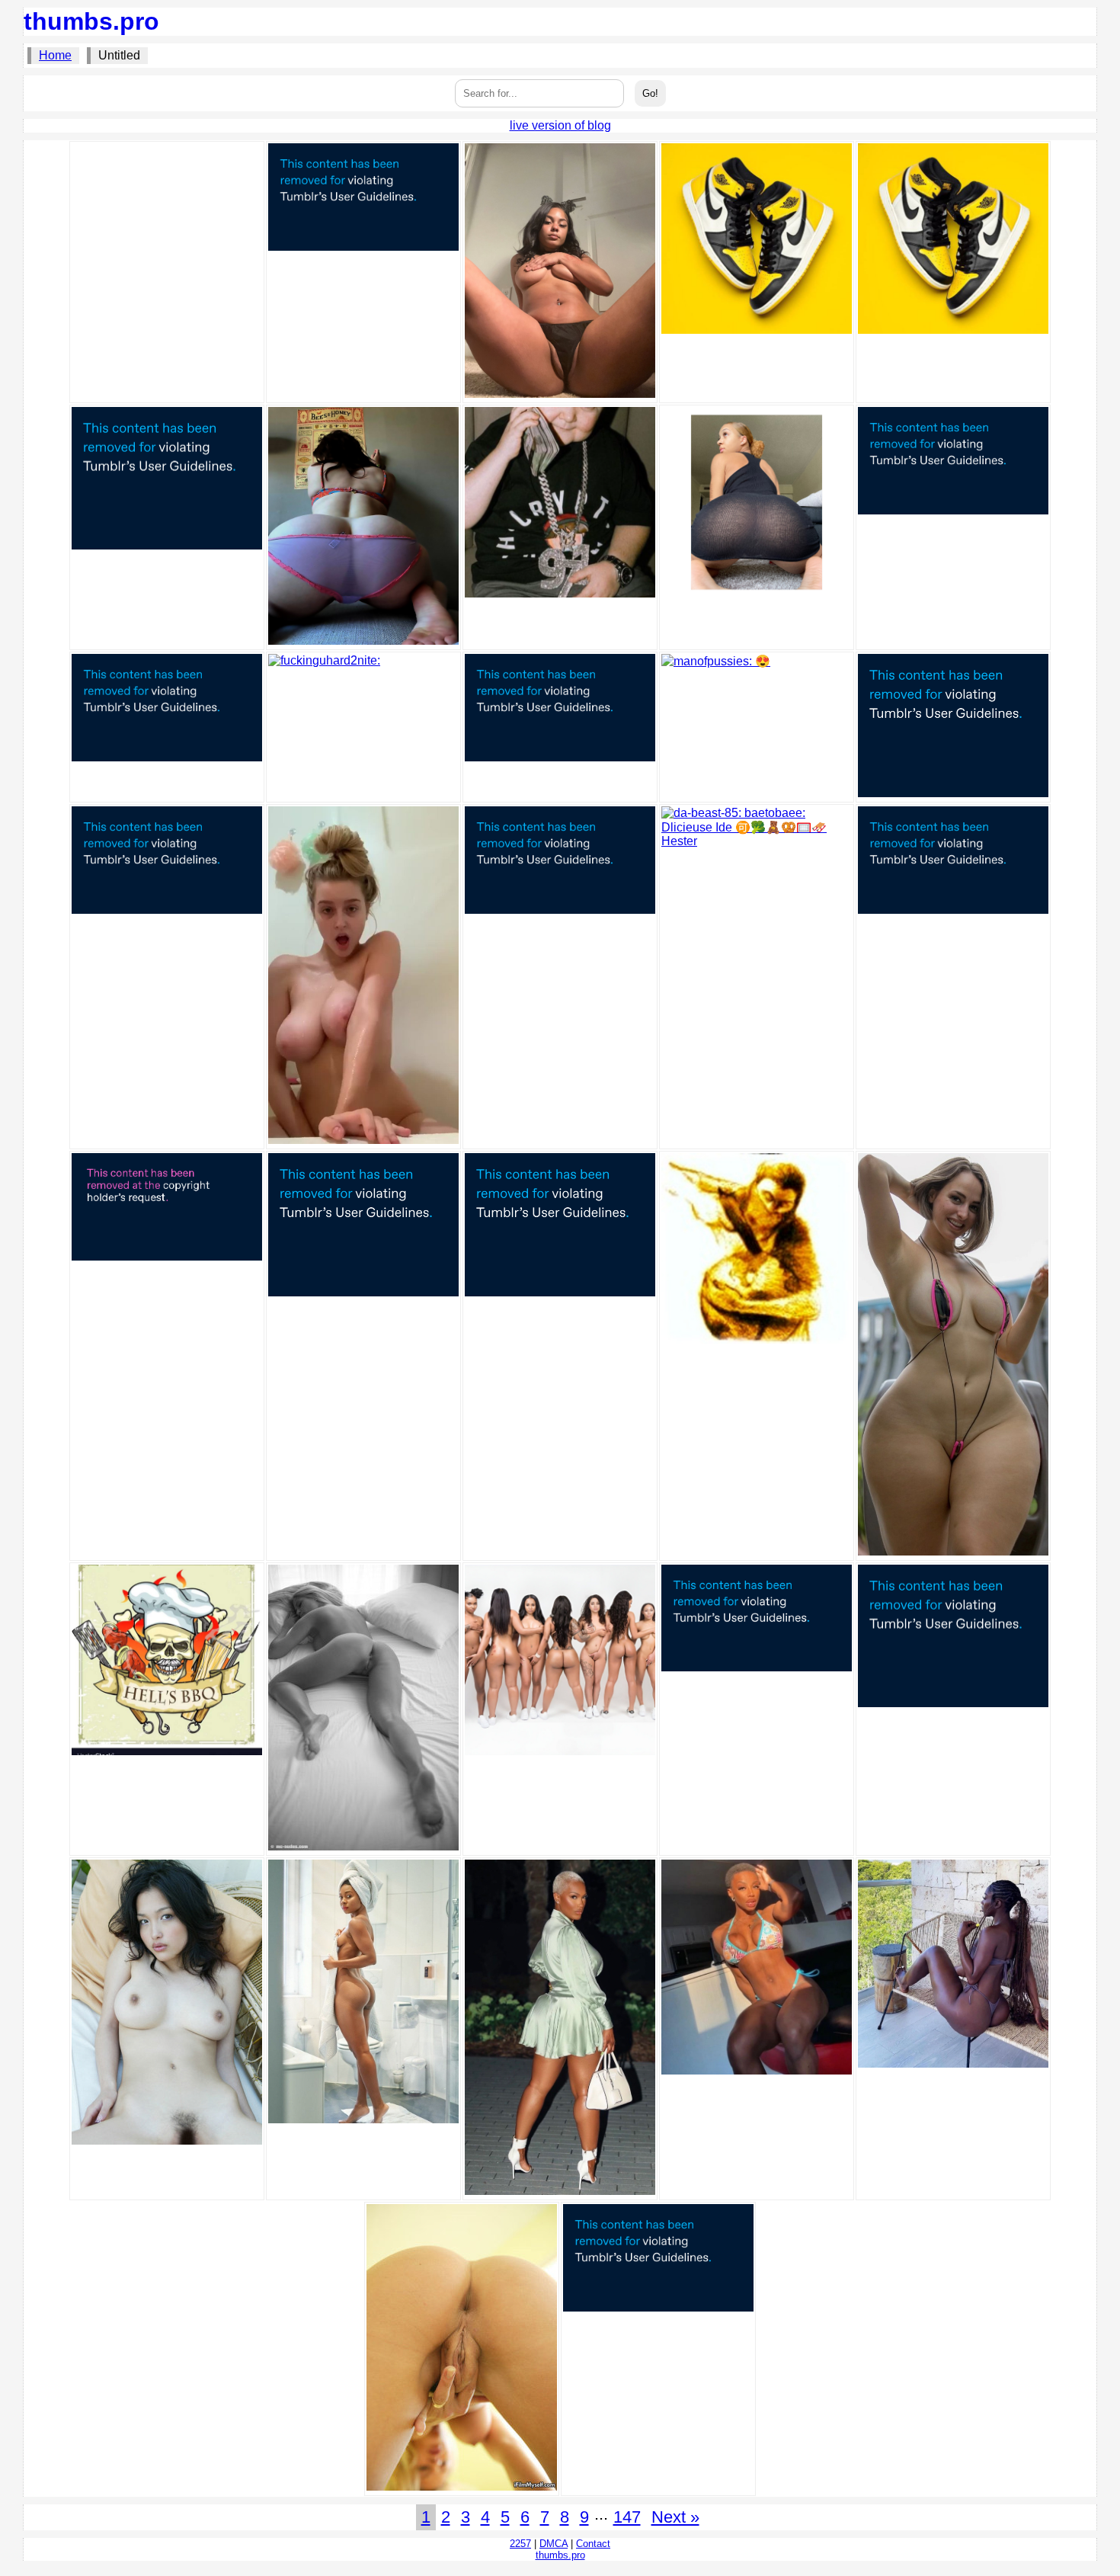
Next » (675, 2517)
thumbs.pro (91, 21)
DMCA (554, 2544)
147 (627, 2517)
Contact (593, 2544)
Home (55, 55)
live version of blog (560, 125)
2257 (520, 2544)
